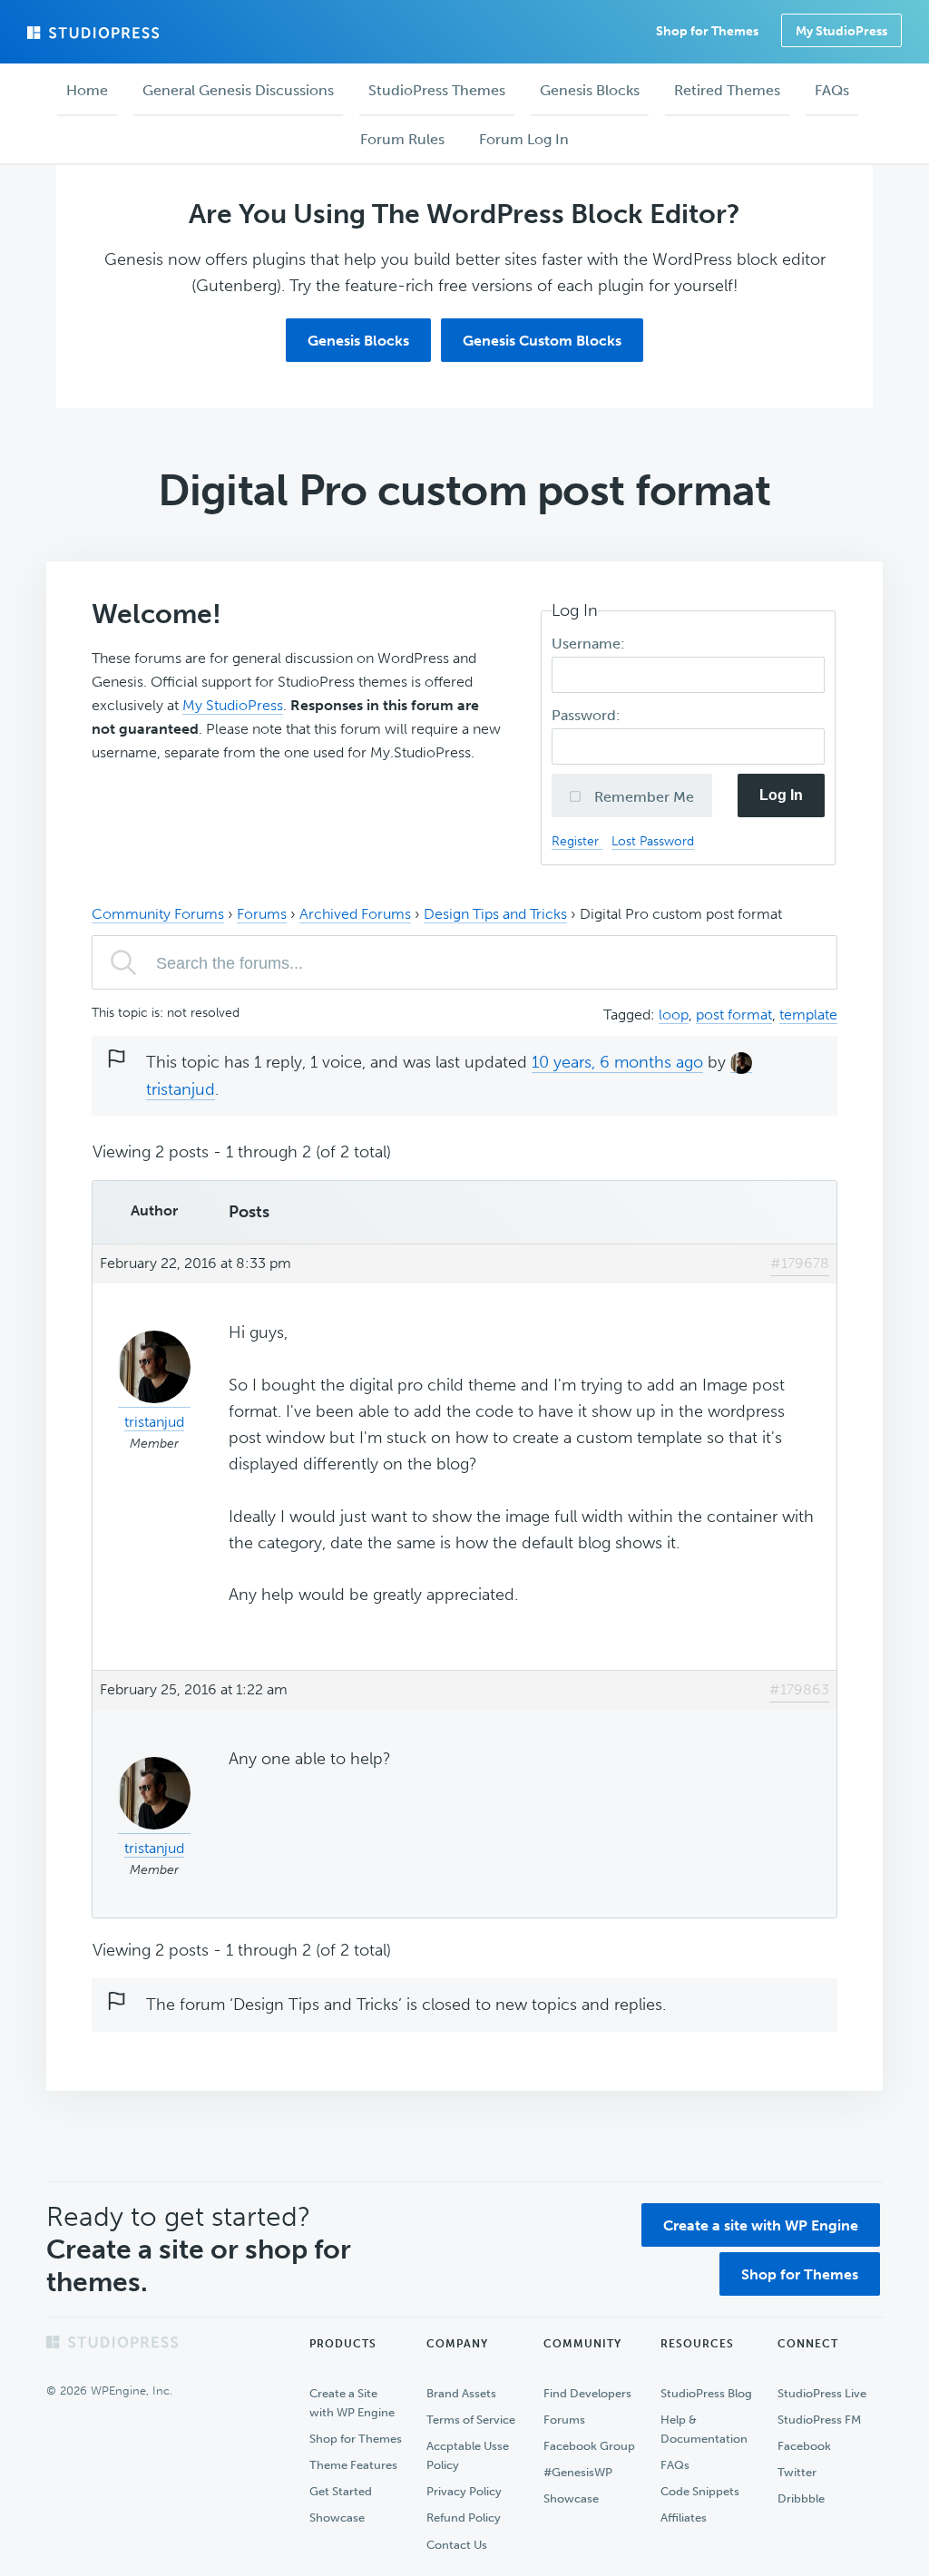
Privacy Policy (464, 2491)
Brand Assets (461, 2393)
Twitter (797, 2472)
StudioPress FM (819, 2420)
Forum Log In (524, 139)
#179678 (800, 1263)
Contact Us (457, 2545)
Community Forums (158, 914)
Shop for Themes (800, 2274)
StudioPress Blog (706, 2393)
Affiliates (684, 2517)
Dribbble (801, 2498)
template (808, 1015)
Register (577, 841)
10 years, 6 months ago (617, 1062)
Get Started (341, 2491)
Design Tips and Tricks (495, 914)
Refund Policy (464, 2517)
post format (734, 1015)
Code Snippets (700, 2491)
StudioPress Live (822, 2393)
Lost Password (653, 841)
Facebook (804, 2446)
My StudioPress (841, 31)
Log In (781, 795)
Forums (262, 914)
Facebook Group (589, 2446)
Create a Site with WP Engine (352, 2403)
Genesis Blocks (358, 341)
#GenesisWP (578, 2472)
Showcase (337, 2517)
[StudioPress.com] (95, 33)
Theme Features (353, 2465)
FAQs (675, 2465)
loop (674, 1015)
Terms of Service (471, 2420)
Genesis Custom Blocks (542, 341)
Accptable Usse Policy (468, 2455)
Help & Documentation (704, 2429)
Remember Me (642, 797)
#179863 (799, 1689)
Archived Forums (355, 914)
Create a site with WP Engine (761, 2225)
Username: (590, 644)
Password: (588, 715)
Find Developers (587, 2393)
